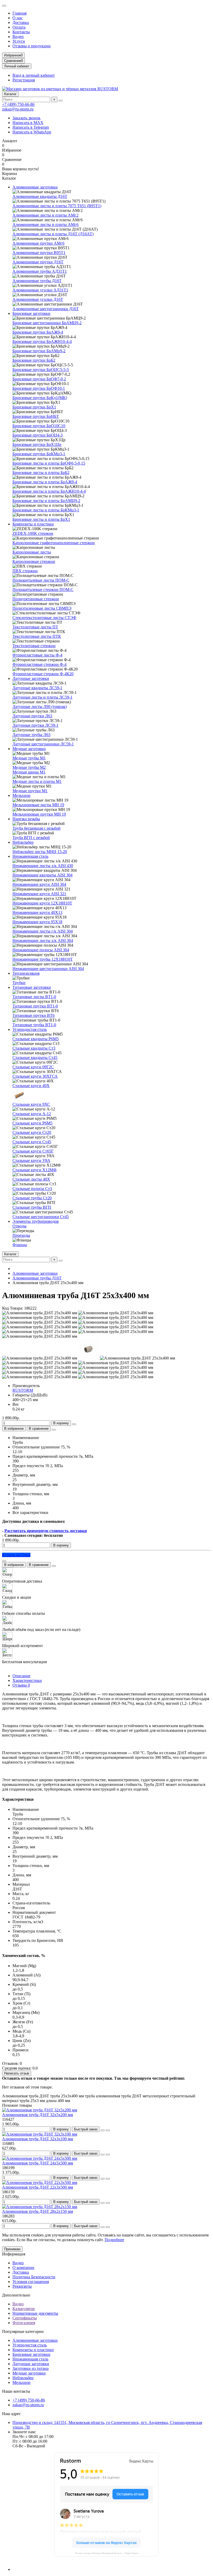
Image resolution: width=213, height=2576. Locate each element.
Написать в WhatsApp (32, 132)
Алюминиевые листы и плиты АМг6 (45, 225)
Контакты (21, 32)
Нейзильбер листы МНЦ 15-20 (40, 852)
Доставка (21, 22)
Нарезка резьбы (26, 819)
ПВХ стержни (25, 571)
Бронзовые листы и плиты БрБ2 (41, 473)
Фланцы (20, 1245)
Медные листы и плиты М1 (37, 781)
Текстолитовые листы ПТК (37, 636)
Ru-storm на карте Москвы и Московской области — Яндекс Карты (107, 2553)
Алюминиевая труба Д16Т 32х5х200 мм (38, 2115)
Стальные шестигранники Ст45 (41, 1217)
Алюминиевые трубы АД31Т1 (40, 271)
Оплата (19, 27)
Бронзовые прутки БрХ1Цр (37, 444)
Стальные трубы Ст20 (32, 1198)
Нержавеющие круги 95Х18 (37, 922)
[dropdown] (4, 6)
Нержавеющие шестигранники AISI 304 (48, 969)
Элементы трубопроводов (36, 1221)
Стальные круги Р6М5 (32, 1123)
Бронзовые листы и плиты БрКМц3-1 (46, 510)
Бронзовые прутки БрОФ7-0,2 (39, 379)
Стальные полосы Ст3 (32, 1189)
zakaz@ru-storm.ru (18, 109)
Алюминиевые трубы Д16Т (37, 281)
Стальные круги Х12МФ (35, 1170)
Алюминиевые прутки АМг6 (38, 243)
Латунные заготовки (31, 678)
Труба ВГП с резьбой (31, 838)
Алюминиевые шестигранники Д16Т (46, 309)
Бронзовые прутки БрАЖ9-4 (38, 332)
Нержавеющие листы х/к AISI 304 (43, 941)
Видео (18, 37)
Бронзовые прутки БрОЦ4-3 (38, 435)
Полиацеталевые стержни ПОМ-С (43, 590)
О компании (23, 2268)
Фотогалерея (24, 2323)
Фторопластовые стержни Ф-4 (39, 664)
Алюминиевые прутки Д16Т (38, 262)
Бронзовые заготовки (31, 313)
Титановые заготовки (32, 987)
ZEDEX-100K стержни (33, 533)
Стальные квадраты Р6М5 (36, 1039)
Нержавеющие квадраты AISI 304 (42, 875)
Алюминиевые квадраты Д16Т (40, 196)
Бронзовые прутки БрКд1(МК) (40, 398)
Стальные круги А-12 (32, 1114)
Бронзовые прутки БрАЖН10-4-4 (42, 341)
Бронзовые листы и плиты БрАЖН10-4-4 (49, 491)
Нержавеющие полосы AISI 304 (41, 950)
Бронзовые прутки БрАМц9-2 (39, 351)
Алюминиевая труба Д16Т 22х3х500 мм (38, 2187)
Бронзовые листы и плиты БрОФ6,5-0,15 (49, 463)
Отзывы (21, 1685)
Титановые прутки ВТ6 (34, 1015)
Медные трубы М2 (29, 767)
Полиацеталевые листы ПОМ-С (41, 580)
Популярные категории (23, 2331)
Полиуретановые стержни (36, 599)
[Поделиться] (54, 1430)
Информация (14, 2254)
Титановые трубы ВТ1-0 (34, 1025)
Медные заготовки (29, 749)
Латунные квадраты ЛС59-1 (37, 688)
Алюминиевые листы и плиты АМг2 (45, 215)
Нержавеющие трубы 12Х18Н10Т (43, 959)
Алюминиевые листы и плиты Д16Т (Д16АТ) (53, 234)
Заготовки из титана (31, 2368)
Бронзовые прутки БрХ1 (34, 407)
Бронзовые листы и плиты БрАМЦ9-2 (46, 501)
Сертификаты (25, 2318)
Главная (19, 13)
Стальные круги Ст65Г (33, 1151)
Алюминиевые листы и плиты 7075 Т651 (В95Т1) (57, 206)
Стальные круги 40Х (31, 1086)
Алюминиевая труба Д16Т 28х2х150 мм (38, 2211)
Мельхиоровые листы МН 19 (38, 805)
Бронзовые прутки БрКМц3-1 (39, 454)
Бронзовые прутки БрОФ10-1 (39, 388)
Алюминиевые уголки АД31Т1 (40, 290)
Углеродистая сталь (30, 1029)
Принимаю (12, 2249)
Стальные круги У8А (31, 1160)
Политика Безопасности (34, 2277)
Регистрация (24, 80)
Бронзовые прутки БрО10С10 (39, 426)
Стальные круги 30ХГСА (35, 1076)
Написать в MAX (28, 123)
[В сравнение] (108, 2130)
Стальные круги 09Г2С (33, 1067)
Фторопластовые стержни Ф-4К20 (43, 674)
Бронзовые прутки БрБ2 (34, 360)
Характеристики (27, 1680)
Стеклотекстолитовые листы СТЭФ (44, 618)
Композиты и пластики (33, 524)
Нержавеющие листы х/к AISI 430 (43, 866)
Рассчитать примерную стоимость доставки (46, 1531)
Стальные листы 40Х (31, 1179)
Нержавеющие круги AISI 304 (39, 884)
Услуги (19, 41)
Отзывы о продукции (32, 46)
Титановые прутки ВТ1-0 (35, 1006)
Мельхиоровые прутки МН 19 (39, 814)
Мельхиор (21, 795)
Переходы (21, 1235)
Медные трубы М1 (29, 758)
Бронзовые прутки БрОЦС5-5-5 (41, 370)
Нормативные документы (35, 2313)
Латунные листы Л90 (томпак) (40, 707)
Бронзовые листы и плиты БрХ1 (41, 519)
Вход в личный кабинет (34, 75)
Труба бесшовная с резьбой (36, 828)
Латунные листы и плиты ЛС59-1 (42, 697)
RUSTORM (23, 1390)
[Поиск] (61, 101)
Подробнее (114, 2240)
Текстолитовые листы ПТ (35, 627)
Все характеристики (30, 1513)
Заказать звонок (26, 118)
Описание (21, 1676)
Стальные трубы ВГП (32, 1207)
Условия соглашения (31, 2282)
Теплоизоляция (26, 973)
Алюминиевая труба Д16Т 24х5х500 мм (38, 2163)
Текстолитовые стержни (34, 646)
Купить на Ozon (16, 1555)
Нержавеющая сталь (30, 856)
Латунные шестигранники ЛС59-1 (43, 744)
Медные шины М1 (29, 772)
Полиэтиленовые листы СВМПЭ (42, 608)
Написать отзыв (17, 2073)
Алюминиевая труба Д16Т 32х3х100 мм (38, 2139)
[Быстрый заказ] (74, 1424)
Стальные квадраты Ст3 (34, 1048)
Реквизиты (22, 2286)
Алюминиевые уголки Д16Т (38, 299)
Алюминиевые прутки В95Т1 (39, 253)
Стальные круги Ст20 (32, 1132)
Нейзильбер (23, 842)
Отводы (19, 1226)
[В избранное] (103, 2130)
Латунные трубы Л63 (31, 735)
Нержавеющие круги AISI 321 (39, 894)
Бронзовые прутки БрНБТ (36, 416)
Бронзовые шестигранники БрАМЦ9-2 (47, 323)
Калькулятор (24, 2309)
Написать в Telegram (31, 127)
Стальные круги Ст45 (32, 1142)
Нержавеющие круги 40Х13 (37, 912)
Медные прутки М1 (30, 791)
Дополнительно (16, 2295)
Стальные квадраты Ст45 (35, 1058)
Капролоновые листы (32, 552)
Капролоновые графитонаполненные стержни (54, 543)
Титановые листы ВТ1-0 (34, 997)
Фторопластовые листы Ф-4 (37, 655)
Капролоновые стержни (34, 561)
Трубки (19, 983)
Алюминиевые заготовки (35, 187)
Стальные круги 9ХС (31, 1104)
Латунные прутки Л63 (32, 716)
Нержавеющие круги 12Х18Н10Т (42, 903)
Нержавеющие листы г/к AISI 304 (43, 931)
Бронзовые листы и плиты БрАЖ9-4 (45, 482)
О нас (18, 18)
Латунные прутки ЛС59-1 (35, 725)
